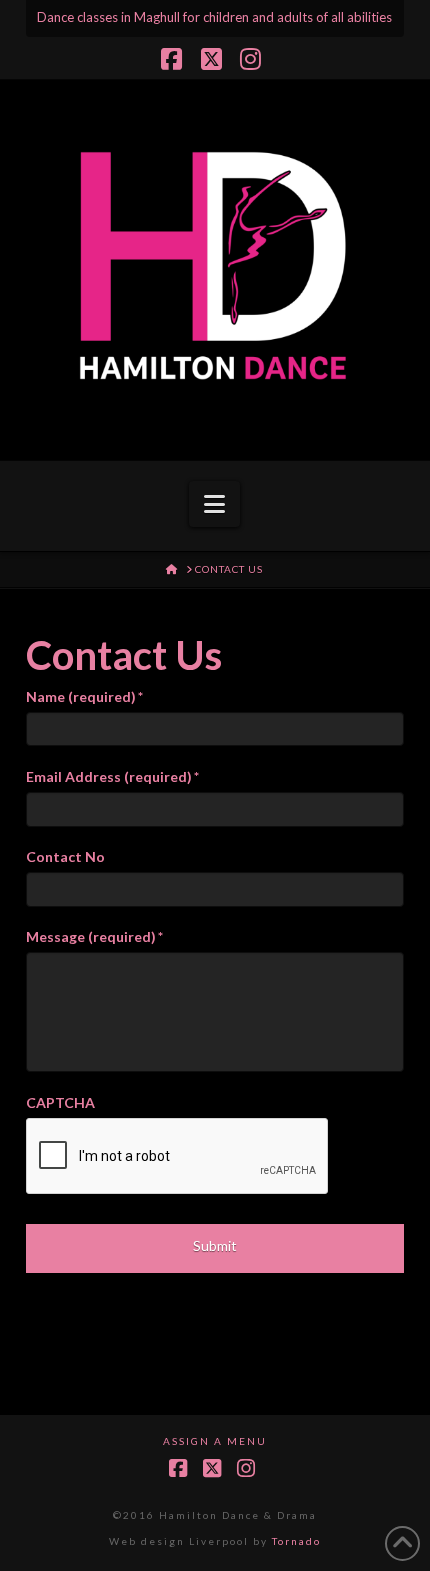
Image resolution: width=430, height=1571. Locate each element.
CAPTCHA (60, 1102)
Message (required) (94, 936)
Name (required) (84, 696)
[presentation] (178, 1157)
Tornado (296, 1541)
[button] (214, 504)
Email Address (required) (112, 776)
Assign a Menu (215, 1441)
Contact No (65, 856)
